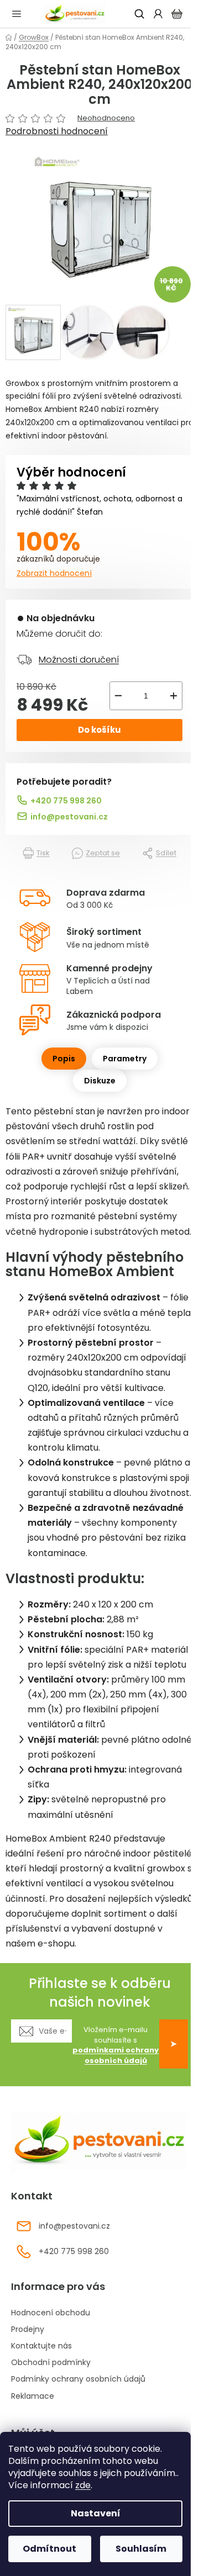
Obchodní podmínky (51, 2362)
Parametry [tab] (125, 1059)
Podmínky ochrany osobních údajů (78, 2379)
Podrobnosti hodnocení (57, 131)
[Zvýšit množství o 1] (174, 696)
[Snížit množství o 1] (118, 696)
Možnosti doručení (79, 660)
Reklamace (33, 2396)
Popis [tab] (64, 1059)
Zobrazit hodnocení (54, 573)
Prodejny (28, 2329)
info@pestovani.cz (69, 817)
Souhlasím (141, 2549)
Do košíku (99, 730)
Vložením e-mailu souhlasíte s (116, 2046)
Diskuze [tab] (100, 1081)
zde (83, 2485)
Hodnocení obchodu (51, 2313)
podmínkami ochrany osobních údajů (116, 2055)
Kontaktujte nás (41, 2346)
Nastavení (96, 2513)
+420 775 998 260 (66, 801)
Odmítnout (49, 2549)
